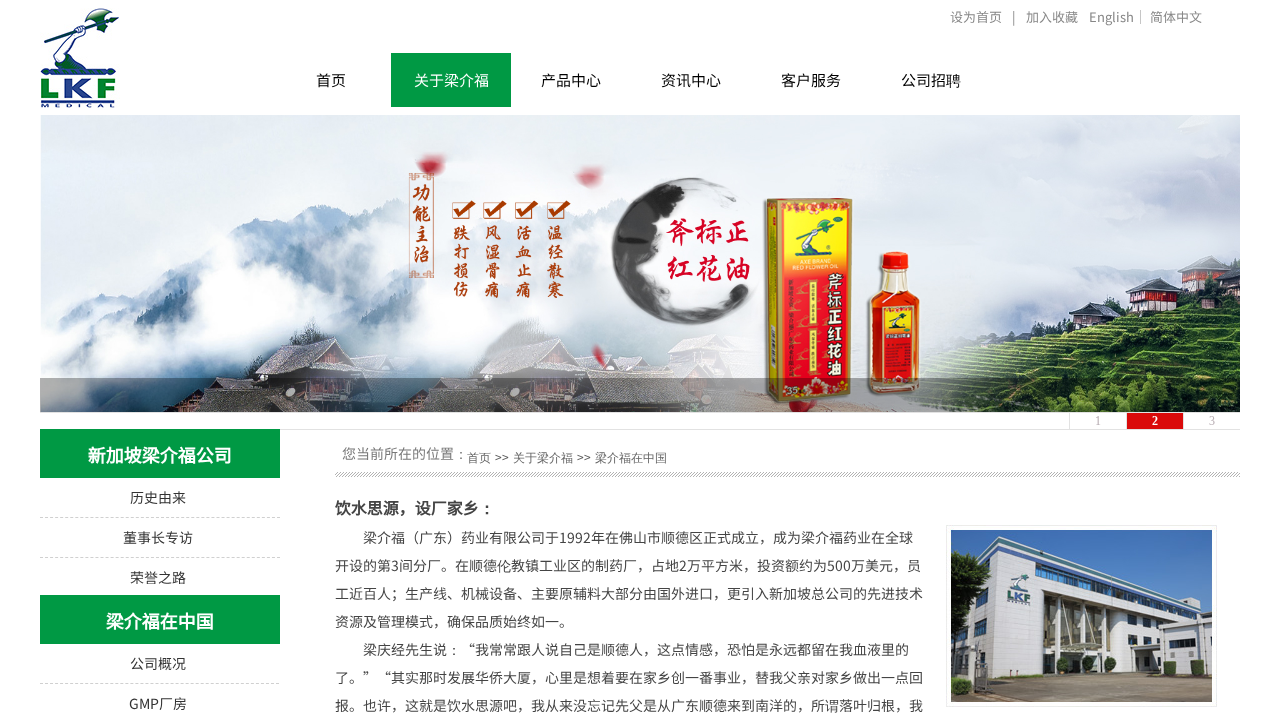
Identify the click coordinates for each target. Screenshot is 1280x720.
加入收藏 (1052, 16)
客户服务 (811, 79)
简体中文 (1176, 17)
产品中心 (571, 79)
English (1111, 17)
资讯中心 (691, 79)
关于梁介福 (451, 79)
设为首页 (976, 16)
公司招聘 (931, 79)
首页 (331, 79)
